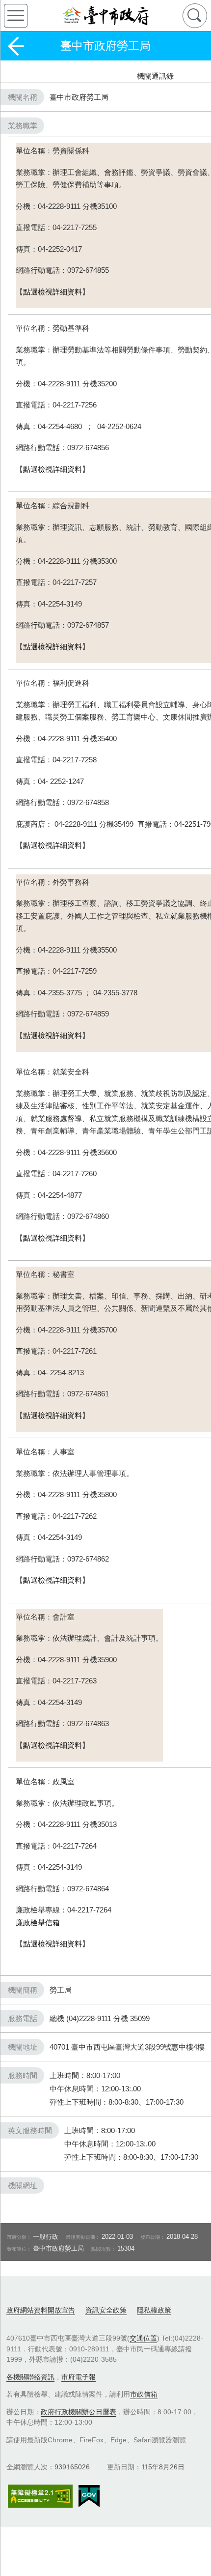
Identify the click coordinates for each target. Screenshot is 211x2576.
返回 (16, 46)
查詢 (195, 16)
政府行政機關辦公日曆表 (79, 2412)
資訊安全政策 (106, 2310)
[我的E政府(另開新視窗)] (89, 2496)
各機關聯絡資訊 (30, 2377)
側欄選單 (16, 16)
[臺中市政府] (105, 16)
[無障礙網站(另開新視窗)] (40, 2496)
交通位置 (143, 2338)
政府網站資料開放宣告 (41, 2310)
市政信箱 (144, 2394)
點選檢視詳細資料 (53, 292)
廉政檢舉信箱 (38, 1923)
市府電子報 (79, 2377)
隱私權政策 (154, 2310)
